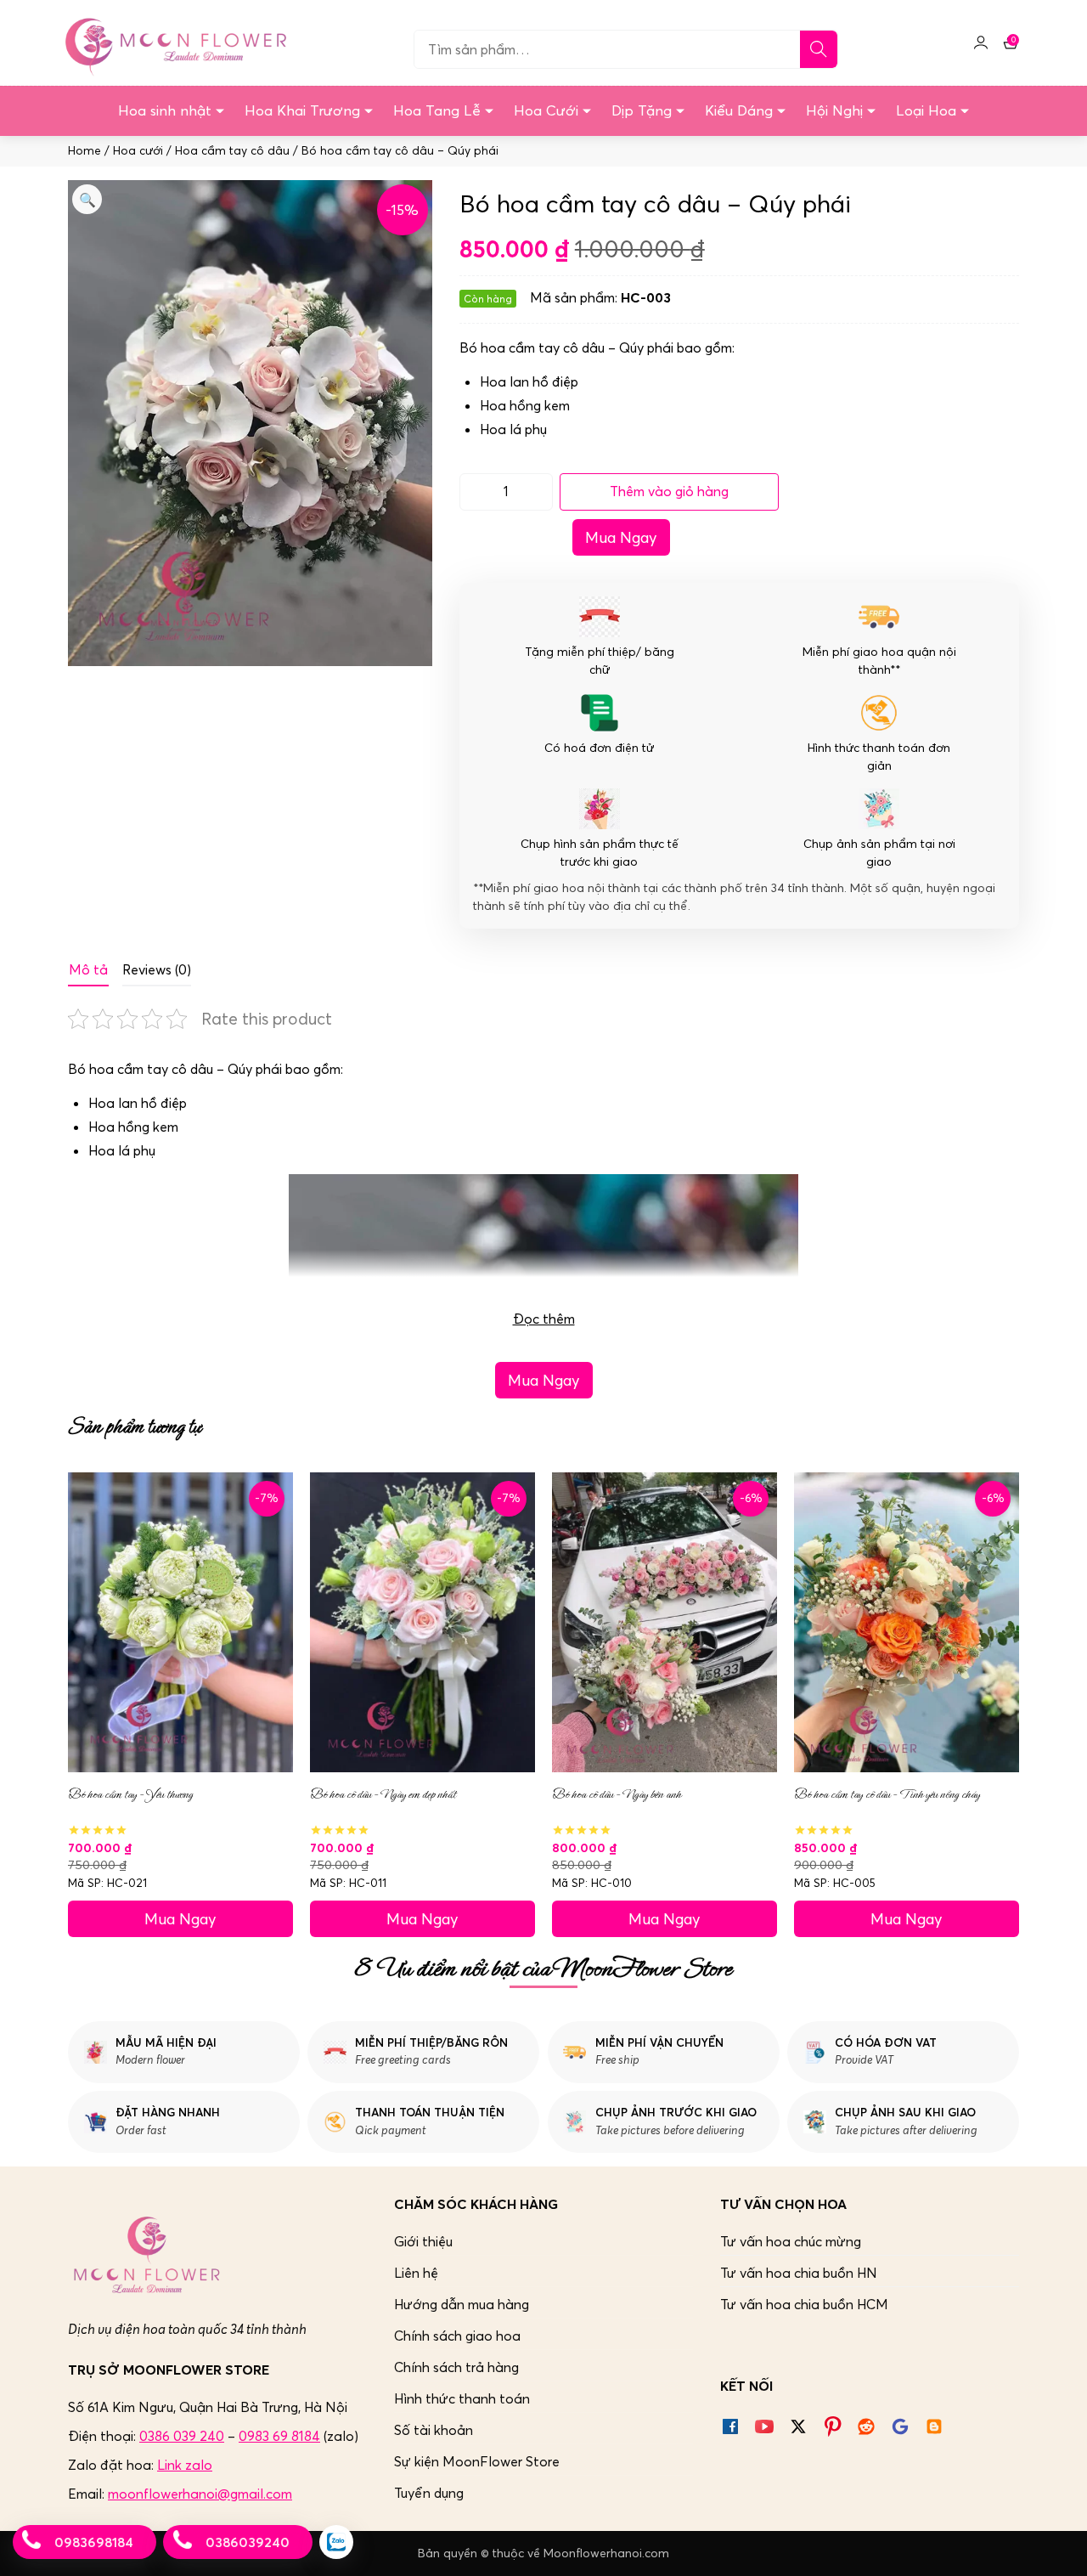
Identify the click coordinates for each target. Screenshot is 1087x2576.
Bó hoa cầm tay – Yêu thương (130, 1794)
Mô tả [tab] (88, 969)
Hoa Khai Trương (302, 110)
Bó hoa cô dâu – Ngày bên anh (617, 1794)
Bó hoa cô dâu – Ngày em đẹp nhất (383, 1794)
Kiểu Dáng (739, 110)
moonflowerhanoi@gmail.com (200, 2494)
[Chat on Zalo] (336, 2542)
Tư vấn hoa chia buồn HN (799, 2273)
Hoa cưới (138, 151)
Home (84, 151)
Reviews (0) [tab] (157, 969)
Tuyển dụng (429, 2493)
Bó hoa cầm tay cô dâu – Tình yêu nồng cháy (887, 1794)
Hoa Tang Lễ (437, 110)
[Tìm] (819, 49)
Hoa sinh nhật (165, 110)
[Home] (173, 42)
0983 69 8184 (279, 2436)
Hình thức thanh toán (462, 2398)
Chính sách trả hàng (456, 2367)
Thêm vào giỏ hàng (669, 491)
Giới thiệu (423, 2241)
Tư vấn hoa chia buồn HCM (804, 2304)
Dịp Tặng (642, 110)
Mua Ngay (621, 537)
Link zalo (185, 2465)
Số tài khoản (434, 2430)
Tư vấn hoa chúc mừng (791, 2241)
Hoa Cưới (546, 110)
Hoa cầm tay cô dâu (232, 151)
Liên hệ (416, 2273)
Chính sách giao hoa (457, 2336)
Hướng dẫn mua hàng (462, 2304)
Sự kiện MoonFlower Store (477, 2461)
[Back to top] (1056, 2545)
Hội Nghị (834, 110)
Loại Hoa (926, 110)
